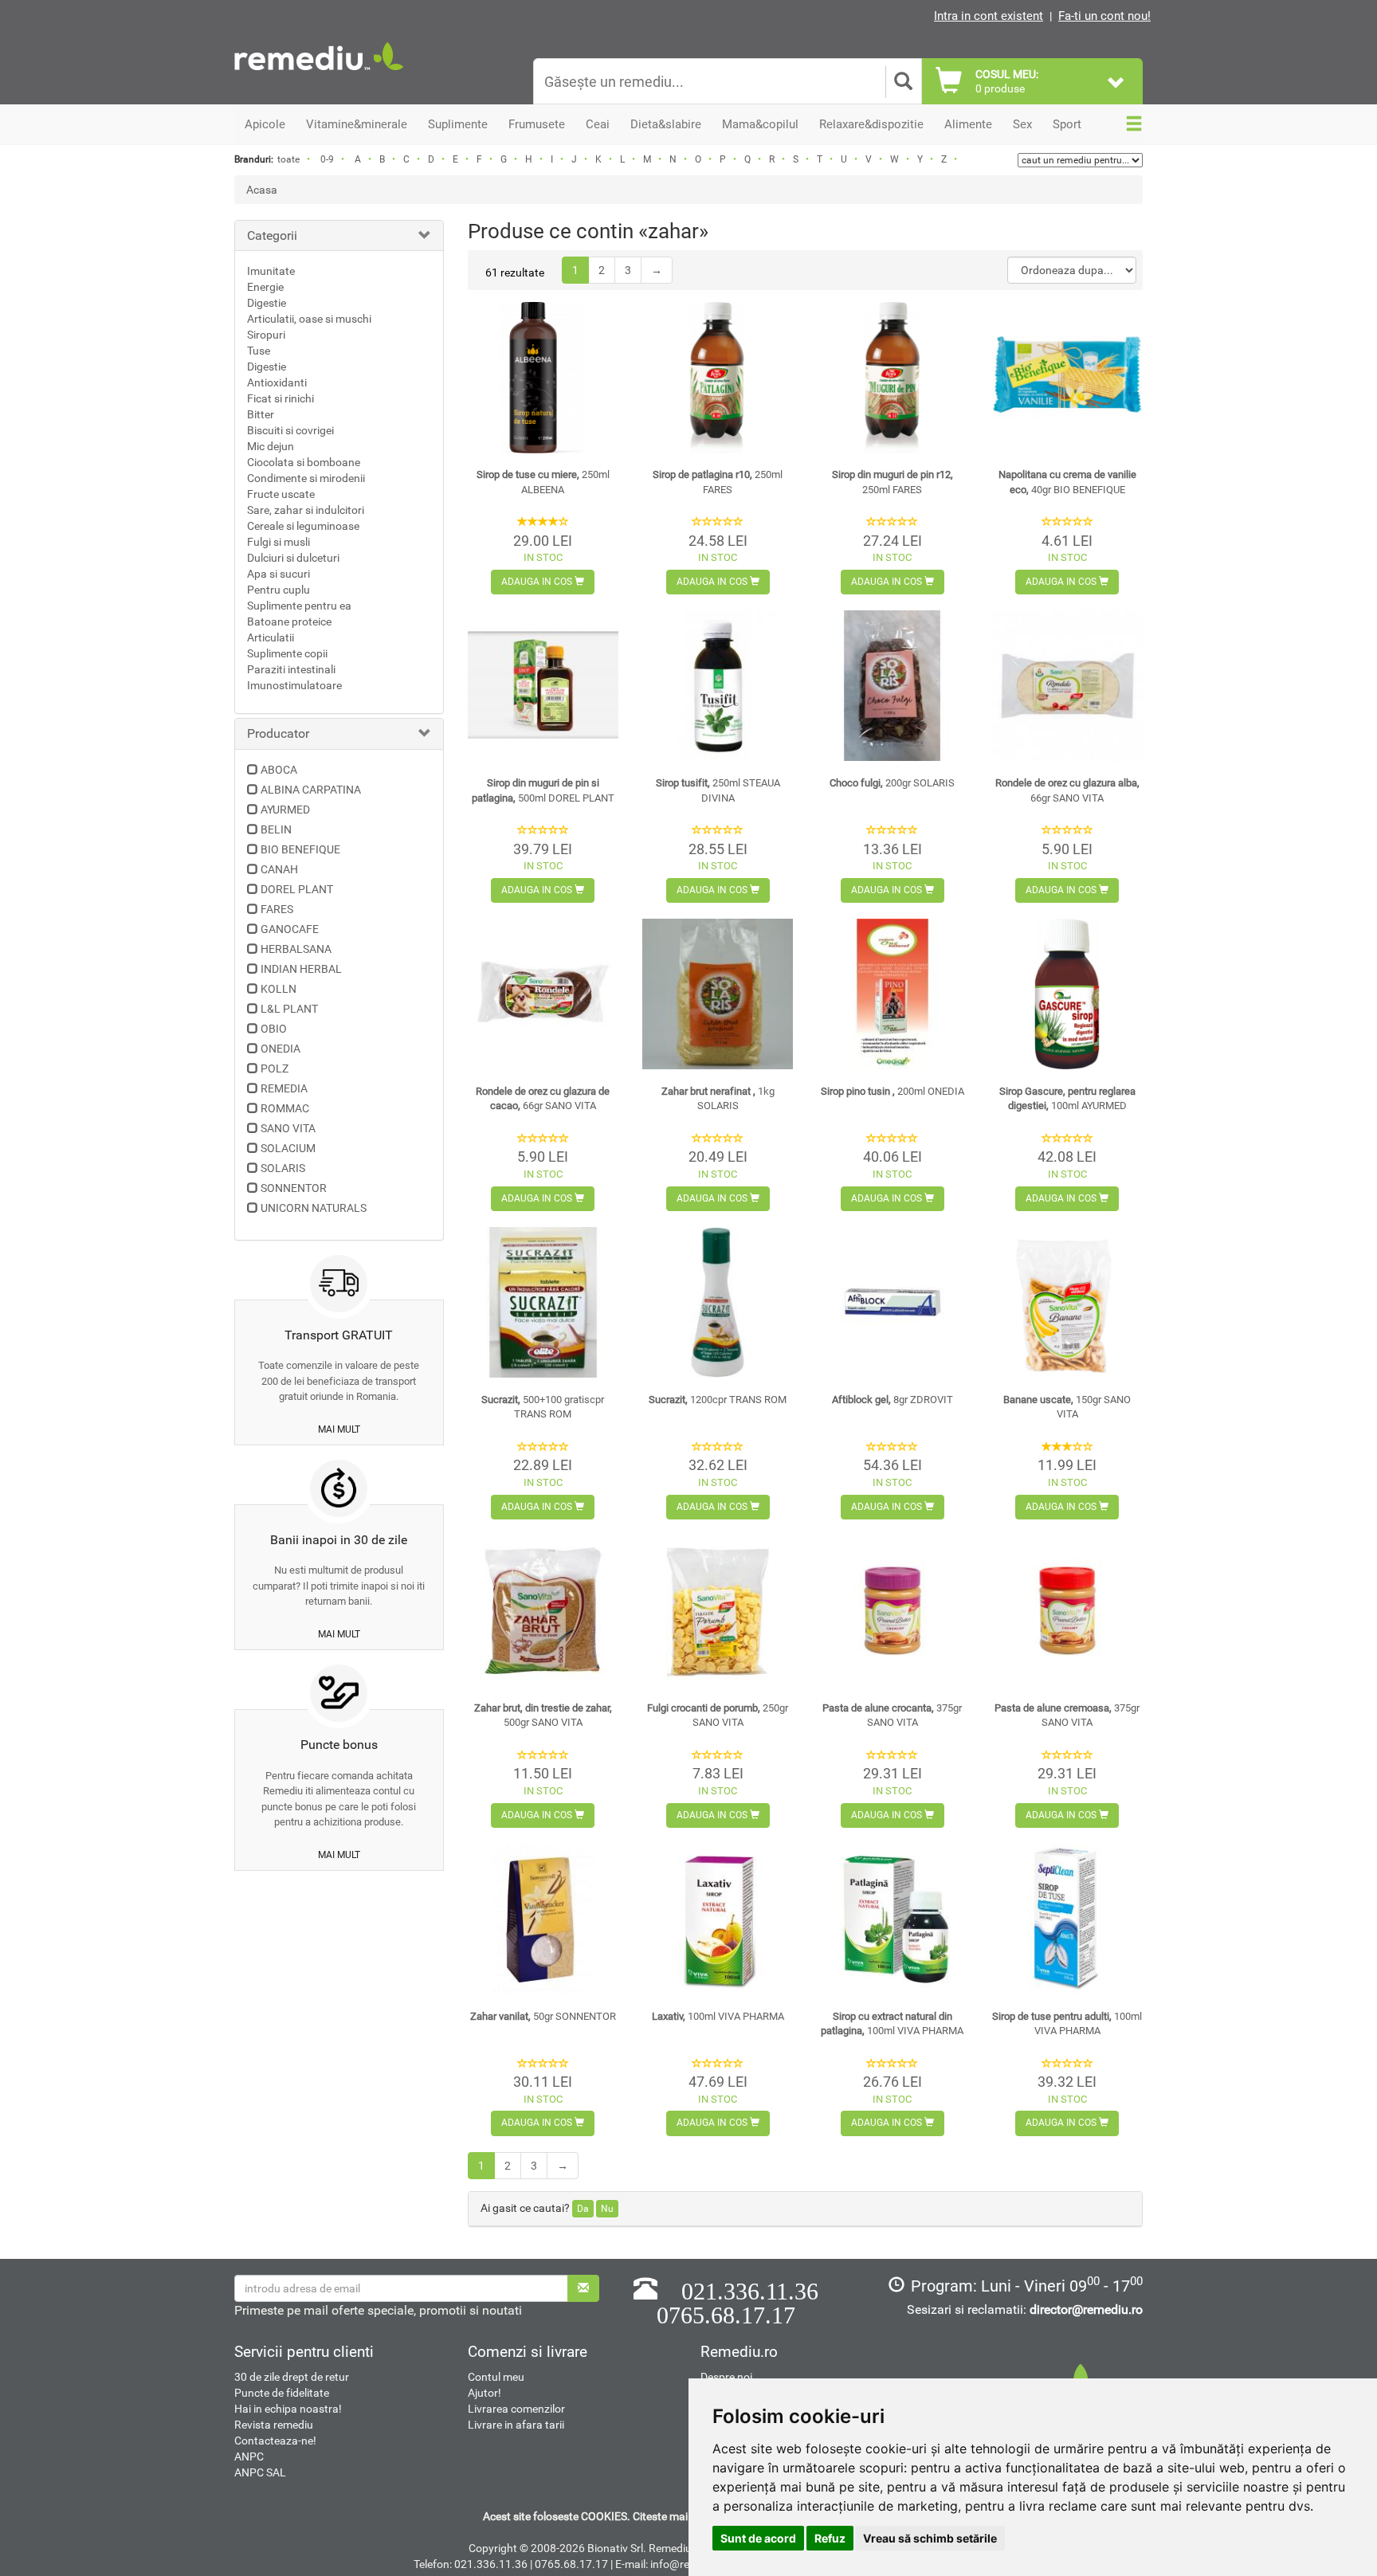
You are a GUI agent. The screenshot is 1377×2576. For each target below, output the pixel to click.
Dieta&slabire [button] (666, 124)
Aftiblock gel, (892, 1400)
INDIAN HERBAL (301, 969)
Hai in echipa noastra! (288, 2409)
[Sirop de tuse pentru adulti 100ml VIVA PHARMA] (1067, 1919)
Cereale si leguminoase (303, 526)
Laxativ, (718, 2016)
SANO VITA (288, 1128)
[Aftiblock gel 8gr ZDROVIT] (892, 1302)
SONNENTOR (294, 1188)
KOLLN (279, 989)
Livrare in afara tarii (516, 2425)
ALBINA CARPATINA (311, 790)
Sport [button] (1067, 124)
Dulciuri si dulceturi (293, 558)
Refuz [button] (830, 2538)
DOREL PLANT (297, 889)
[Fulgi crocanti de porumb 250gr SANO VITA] (718, 1611)
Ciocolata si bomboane (304, 462)
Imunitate (271, 271)
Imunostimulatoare (294, 685)
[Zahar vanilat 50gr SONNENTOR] (543, 1919)
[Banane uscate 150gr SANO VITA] (1067, 1302)
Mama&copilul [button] (760, 124)
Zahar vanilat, (543, 2016)
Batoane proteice (289, 621)
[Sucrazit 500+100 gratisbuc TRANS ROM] (543, 1302)
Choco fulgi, (892, 783)
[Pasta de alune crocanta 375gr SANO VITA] (892, 1611)
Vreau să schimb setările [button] (930, 2538)
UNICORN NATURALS (314, 1208)
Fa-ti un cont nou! (1104, 16)
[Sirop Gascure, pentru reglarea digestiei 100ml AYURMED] (1067, 994)
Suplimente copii (287, 653)
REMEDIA (284, 1088)
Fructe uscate (281, 494)
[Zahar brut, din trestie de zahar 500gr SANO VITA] (543, 1611)
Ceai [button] (598, 124)
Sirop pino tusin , (892, 1091)
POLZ (275, 1068)
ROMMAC (285, 1108)
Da (583, 2209)
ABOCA (279, 770)
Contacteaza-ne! (275, 2441)
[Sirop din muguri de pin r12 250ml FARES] (892, 377)
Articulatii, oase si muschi (309, 319)
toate (288, 159)
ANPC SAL (260, 2472)
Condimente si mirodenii (306, 478)
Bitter (261, 414)
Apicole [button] (265, 124)
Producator (278, 733)
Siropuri (266, 335)
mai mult (339, 1429)
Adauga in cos (538, 582)
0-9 (327, 159)
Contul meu (496, 2377)
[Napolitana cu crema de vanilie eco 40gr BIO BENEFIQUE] (1067, 377)
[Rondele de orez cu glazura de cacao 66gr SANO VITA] (543, 994)
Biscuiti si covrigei (290, 430)
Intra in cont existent (989, 16)
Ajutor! (484, 2393)
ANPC (249, 2456)
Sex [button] (1022, 124)
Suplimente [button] (458, 124)
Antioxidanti (277, 382)
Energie (265, 287)
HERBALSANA (296, 949)
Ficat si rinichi (280, 398)
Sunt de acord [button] (758, 2538)
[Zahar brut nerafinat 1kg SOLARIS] (718, 994)
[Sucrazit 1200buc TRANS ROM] (718, 1302)
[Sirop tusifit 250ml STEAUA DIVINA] (718, 686)
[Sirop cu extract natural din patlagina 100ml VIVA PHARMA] (892, 1919)
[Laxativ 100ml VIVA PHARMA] (718, 1919)
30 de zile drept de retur (292, 2377)
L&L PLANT (289, 1009)
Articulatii (271, 637)
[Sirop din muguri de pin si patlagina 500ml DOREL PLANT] (543, 686)
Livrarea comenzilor (516, 2409)
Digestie (267, 303)
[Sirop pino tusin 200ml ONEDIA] (892, 994)
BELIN (276, 829)
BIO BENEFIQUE (300, 849)
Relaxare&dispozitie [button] (871, 124)
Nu (607, 2209)
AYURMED (285, 810)
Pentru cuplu (279, 590)
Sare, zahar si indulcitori (306, 510)
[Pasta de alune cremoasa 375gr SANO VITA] (1067, 1611)
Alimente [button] (968, 124)
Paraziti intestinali (291, 669)
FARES (277, 909)
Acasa (262, 190)
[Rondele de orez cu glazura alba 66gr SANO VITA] (1067, 686)
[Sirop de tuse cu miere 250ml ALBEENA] (543, 377)
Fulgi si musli (279, 542)
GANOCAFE (290, 929)
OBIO (274, 1029)
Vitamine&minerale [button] (357, 124)
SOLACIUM (288, 1148)
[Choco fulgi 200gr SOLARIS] (892, 686)
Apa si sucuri (279, 574)
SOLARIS (283, 1168)
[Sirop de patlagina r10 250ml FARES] (718, 377)
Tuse (259, 351)
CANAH (279, 869)
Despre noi (726, 2377)
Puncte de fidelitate (282, 2393)
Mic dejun (271, 446)
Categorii (272, 235)
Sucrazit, (718, 1400)
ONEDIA (280, 1049)
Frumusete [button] (537, 124)
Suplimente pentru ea (299, 606)
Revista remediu (274, 2425)
